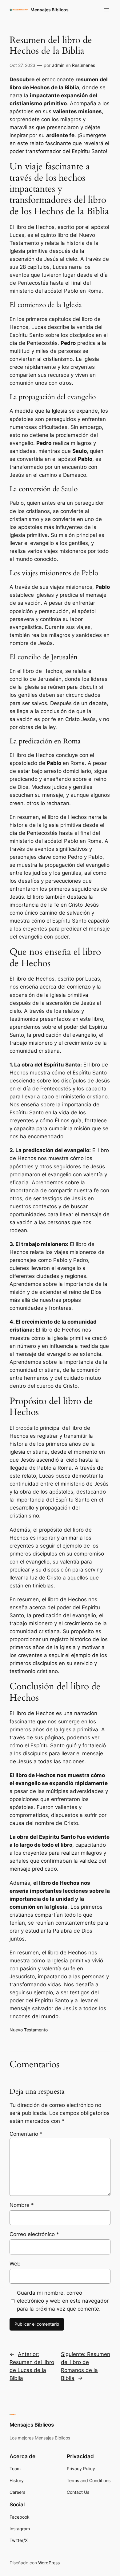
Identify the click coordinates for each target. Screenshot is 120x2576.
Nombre (22, 2205)
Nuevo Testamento (29, 2030)
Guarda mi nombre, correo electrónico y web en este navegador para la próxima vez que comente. (63, 2301)
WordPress (49, 2563)
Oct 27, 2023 (22, 65)
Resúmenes (84, 65)
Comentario (26, 2134)
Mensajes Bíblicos (50, 10)
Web (15, 2264)
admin (58, 65)
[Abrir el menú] (107, 10)
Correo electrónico (34, 2234)
